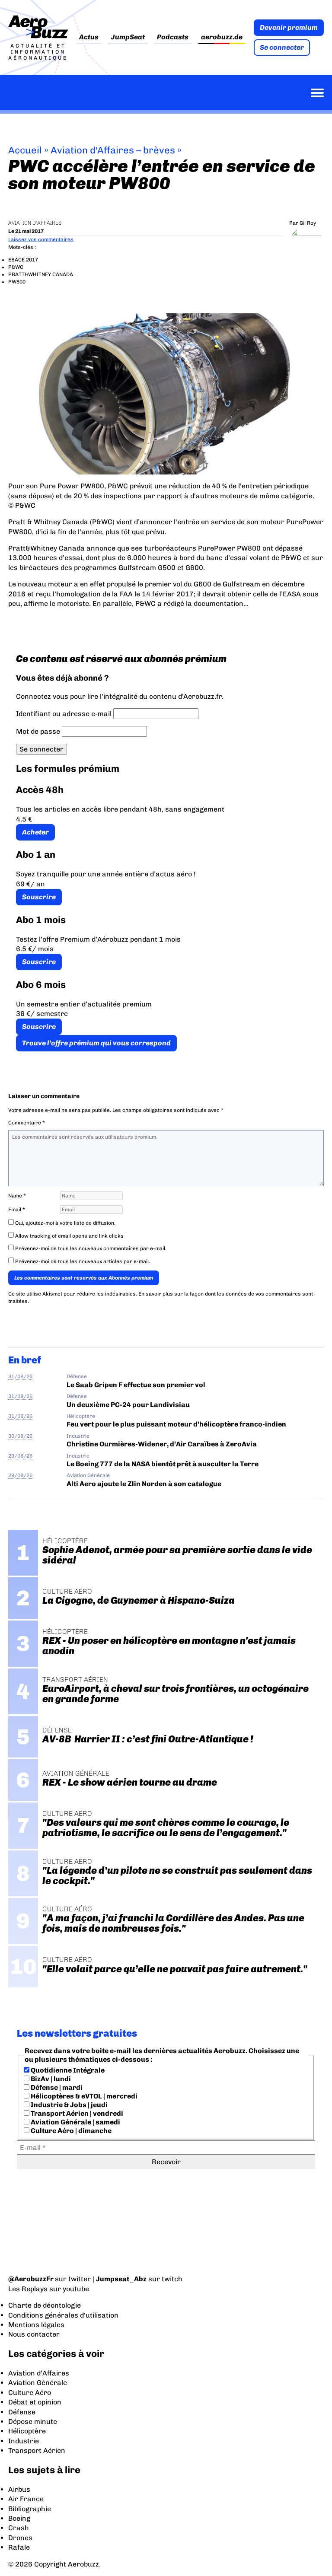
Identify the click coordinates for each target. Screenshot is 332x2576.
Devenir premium (289, 27)
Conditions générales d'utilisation (63, 2315)
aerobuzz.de (222, 37)
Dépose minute (33, 2422)
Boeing (19, 2518)
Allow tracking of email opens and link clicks (69, 1236)
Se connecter (282, 47)
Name (17, 1196)
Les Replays (28, 2289)
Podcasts (173, 37)
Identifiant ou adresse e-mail (64, 714)
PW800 (17, 282)
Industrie (78, 1436)
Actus (89, 37)
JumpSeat (128, 37)
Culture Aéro (30, 2393)
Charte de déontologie (45, 2305)
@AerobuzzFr (31, 2279)
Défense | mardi (56, 2087)
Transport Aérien (37, 2450)
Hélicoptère (81, 1416)
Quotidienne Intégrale (67, 2070)
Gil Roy (308, 223)
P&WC (16, 267)
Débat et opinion (35, 2402)
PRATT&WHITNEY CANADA (41, 274)
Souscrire (39, 897)
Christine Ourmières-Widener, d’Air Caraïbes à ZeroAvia (162, 1444)
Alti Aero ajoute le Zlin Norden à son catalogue (144, 1484)
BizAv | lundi (50, 2079)
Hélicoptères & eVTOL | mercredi (83, 2096)
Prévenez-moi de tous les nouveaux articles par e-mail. (83, 1261)
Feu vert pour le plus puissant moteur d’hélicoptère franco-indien (176, 1424)
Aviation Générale (88, 1475)
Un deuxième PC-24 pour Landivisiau (128, 1405)
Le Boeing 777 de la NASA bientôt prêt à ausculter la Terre (163, 1464)
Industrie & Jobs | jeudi (69, 2105)
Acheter (35, 832)
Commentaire (27, 1123)
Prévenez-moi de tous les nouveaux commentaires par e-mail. (91, 1248)
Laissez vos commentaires (41, 239)
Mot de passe (38, 731)
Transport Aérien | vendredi (76, 2113)
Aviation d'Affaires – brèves (113, 150)
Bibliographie (30, 2509)
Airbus (19, 2489)
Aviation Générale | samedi (75, 2122)
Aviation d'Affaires (35, 223)
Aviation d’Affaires (39, 2373)
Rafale (19, 2547)
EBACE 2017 (23, 260)
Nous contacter (34, 2334)
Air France (26, 2499)
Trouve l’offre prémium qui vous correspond (96, 1043)
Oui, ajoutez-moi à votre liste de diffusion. (65, 1223)
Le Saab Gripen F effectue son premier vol (136, 1385)
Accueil (25, 150)
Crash (19, 2528)
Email (17, 1210)
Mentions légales (36, 2325)
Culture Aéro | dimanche (70, 2131)
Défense (77, 1376)
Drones (20, 2538)
